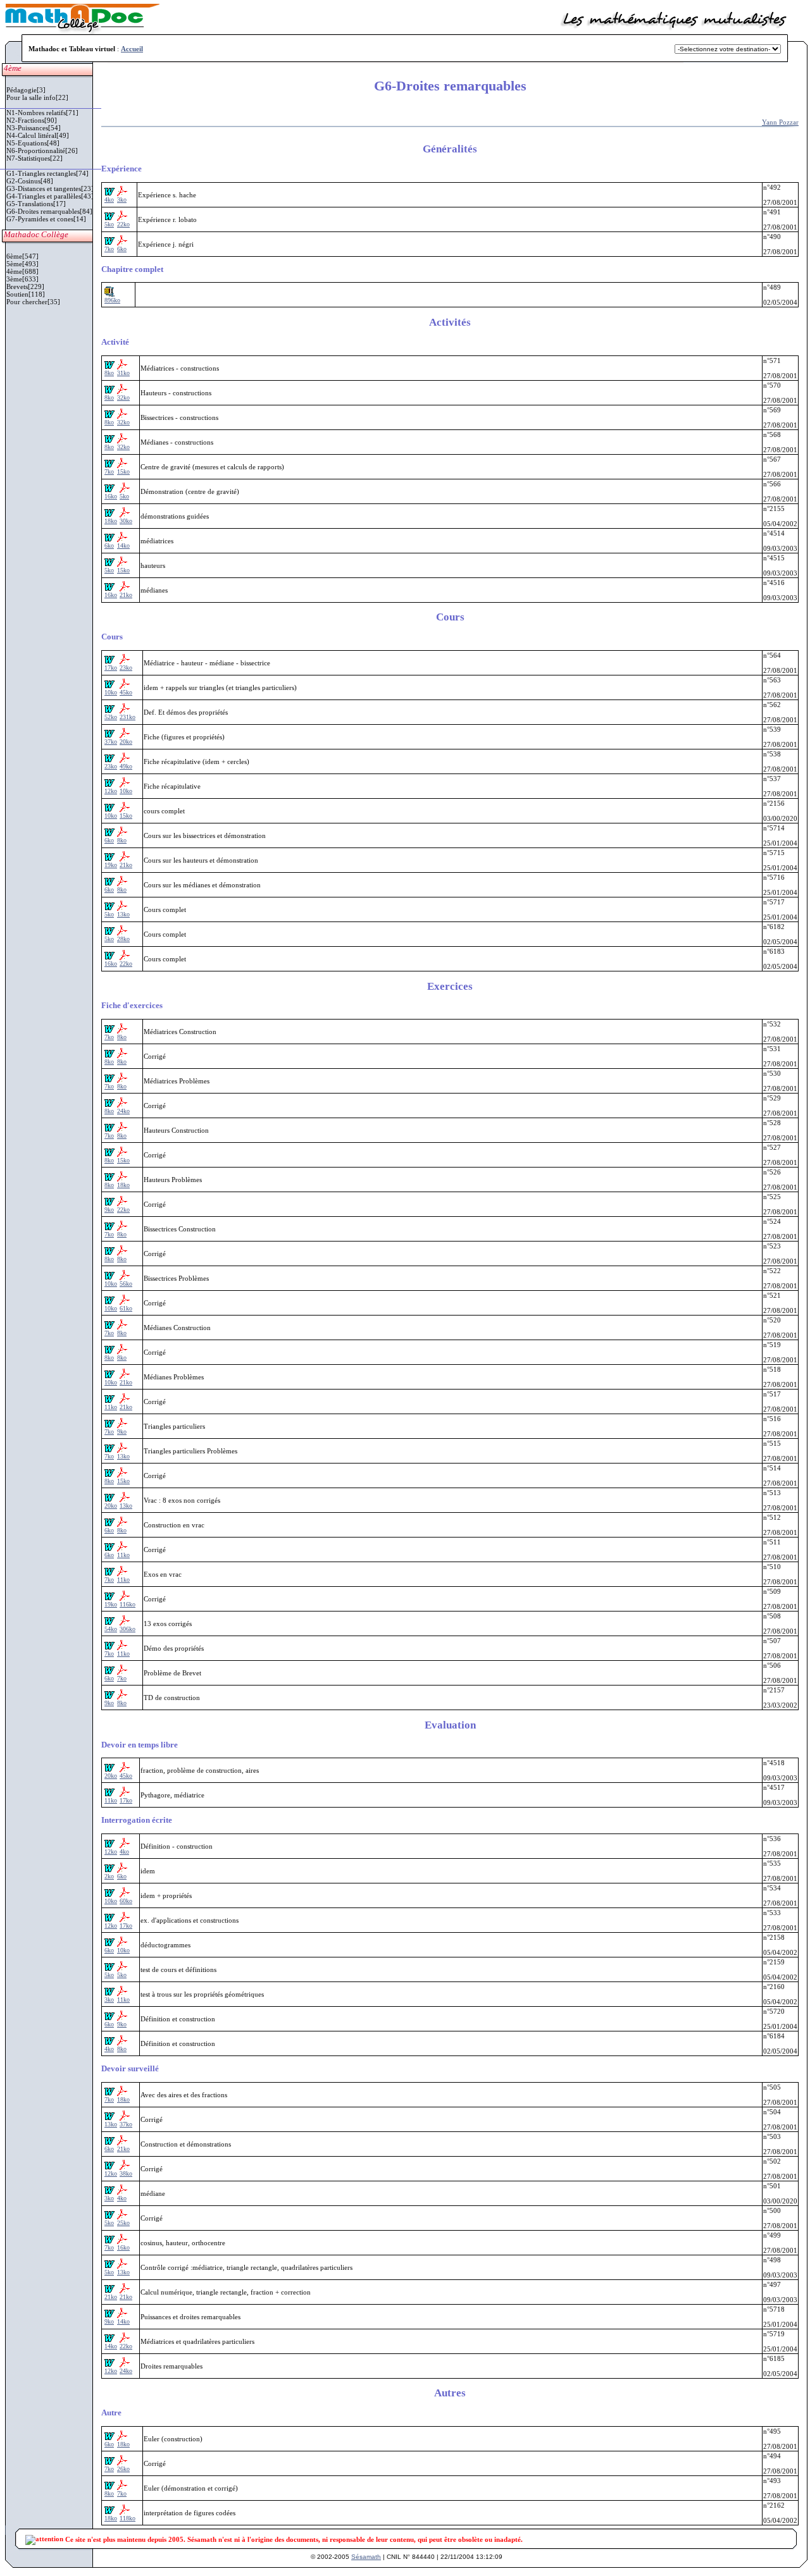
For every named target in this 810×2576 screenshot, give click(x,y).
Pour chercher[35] (33, 302)
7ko (109, 249)
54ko (111, 1629)
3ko (122, 200)
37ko (111, 742)
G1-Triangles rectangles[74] (47, 173)
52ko (111, 717)
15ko (123, 471)
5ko (109, 224)
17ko (111, 668)
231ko (128, 717)
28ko (123, 939)
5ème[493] (22, 264)
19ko (111, 865)
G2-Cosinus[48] (30, 181)
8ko (109, 373)
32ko (123, 397)
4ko (109, 200)
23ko (126, 668)
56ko (126, 1284)
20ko (126, 742)
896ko (112, 300)
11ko (111, 1407)
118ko (128, 2518)
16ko (111, 496)
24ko (123, 1111)
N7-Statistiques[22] (34, 158)
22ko (123, 224)
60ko (126, 1901)
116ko (128, 1604)
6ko (122, 249)
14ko (123, 545)
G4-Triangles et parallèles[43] (50, 196)
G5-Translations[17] (36, 204)
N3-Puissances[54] (34, 128)
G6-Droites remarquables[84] (49, 211)
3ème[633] (22, 279)
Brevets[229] (25, 287)
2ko (109, 1876)
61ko (126, 1308)
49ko (126, 766)
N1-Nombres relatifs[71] (42, 113)
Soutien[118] (26, 294)
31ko (123, 373)
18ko (111, 521)
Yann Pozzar (780, 122)
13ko (123, 914)
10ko (111, 692)
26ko (123, 2469)
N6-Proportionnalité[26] (42, 151)
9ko (109, 1210)
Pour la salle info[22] (37, 97)
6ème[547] (22, 256)
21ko (126, 595)
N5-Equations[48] (33, 143)
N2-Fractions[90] (32, 120)
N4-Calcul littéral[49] (38, 135)
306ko (128, 1629)
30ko (126, 521)
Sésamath (366, 2557)
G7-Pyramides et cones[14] (46, 219)
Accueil (132, 49)
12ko (111, 791)
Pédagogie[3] (26, 90)
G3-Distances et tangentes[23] (50, 188)
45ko (126, 692)
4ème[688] (22, 271)
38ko (126, 2173)
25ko (123, 2223)
